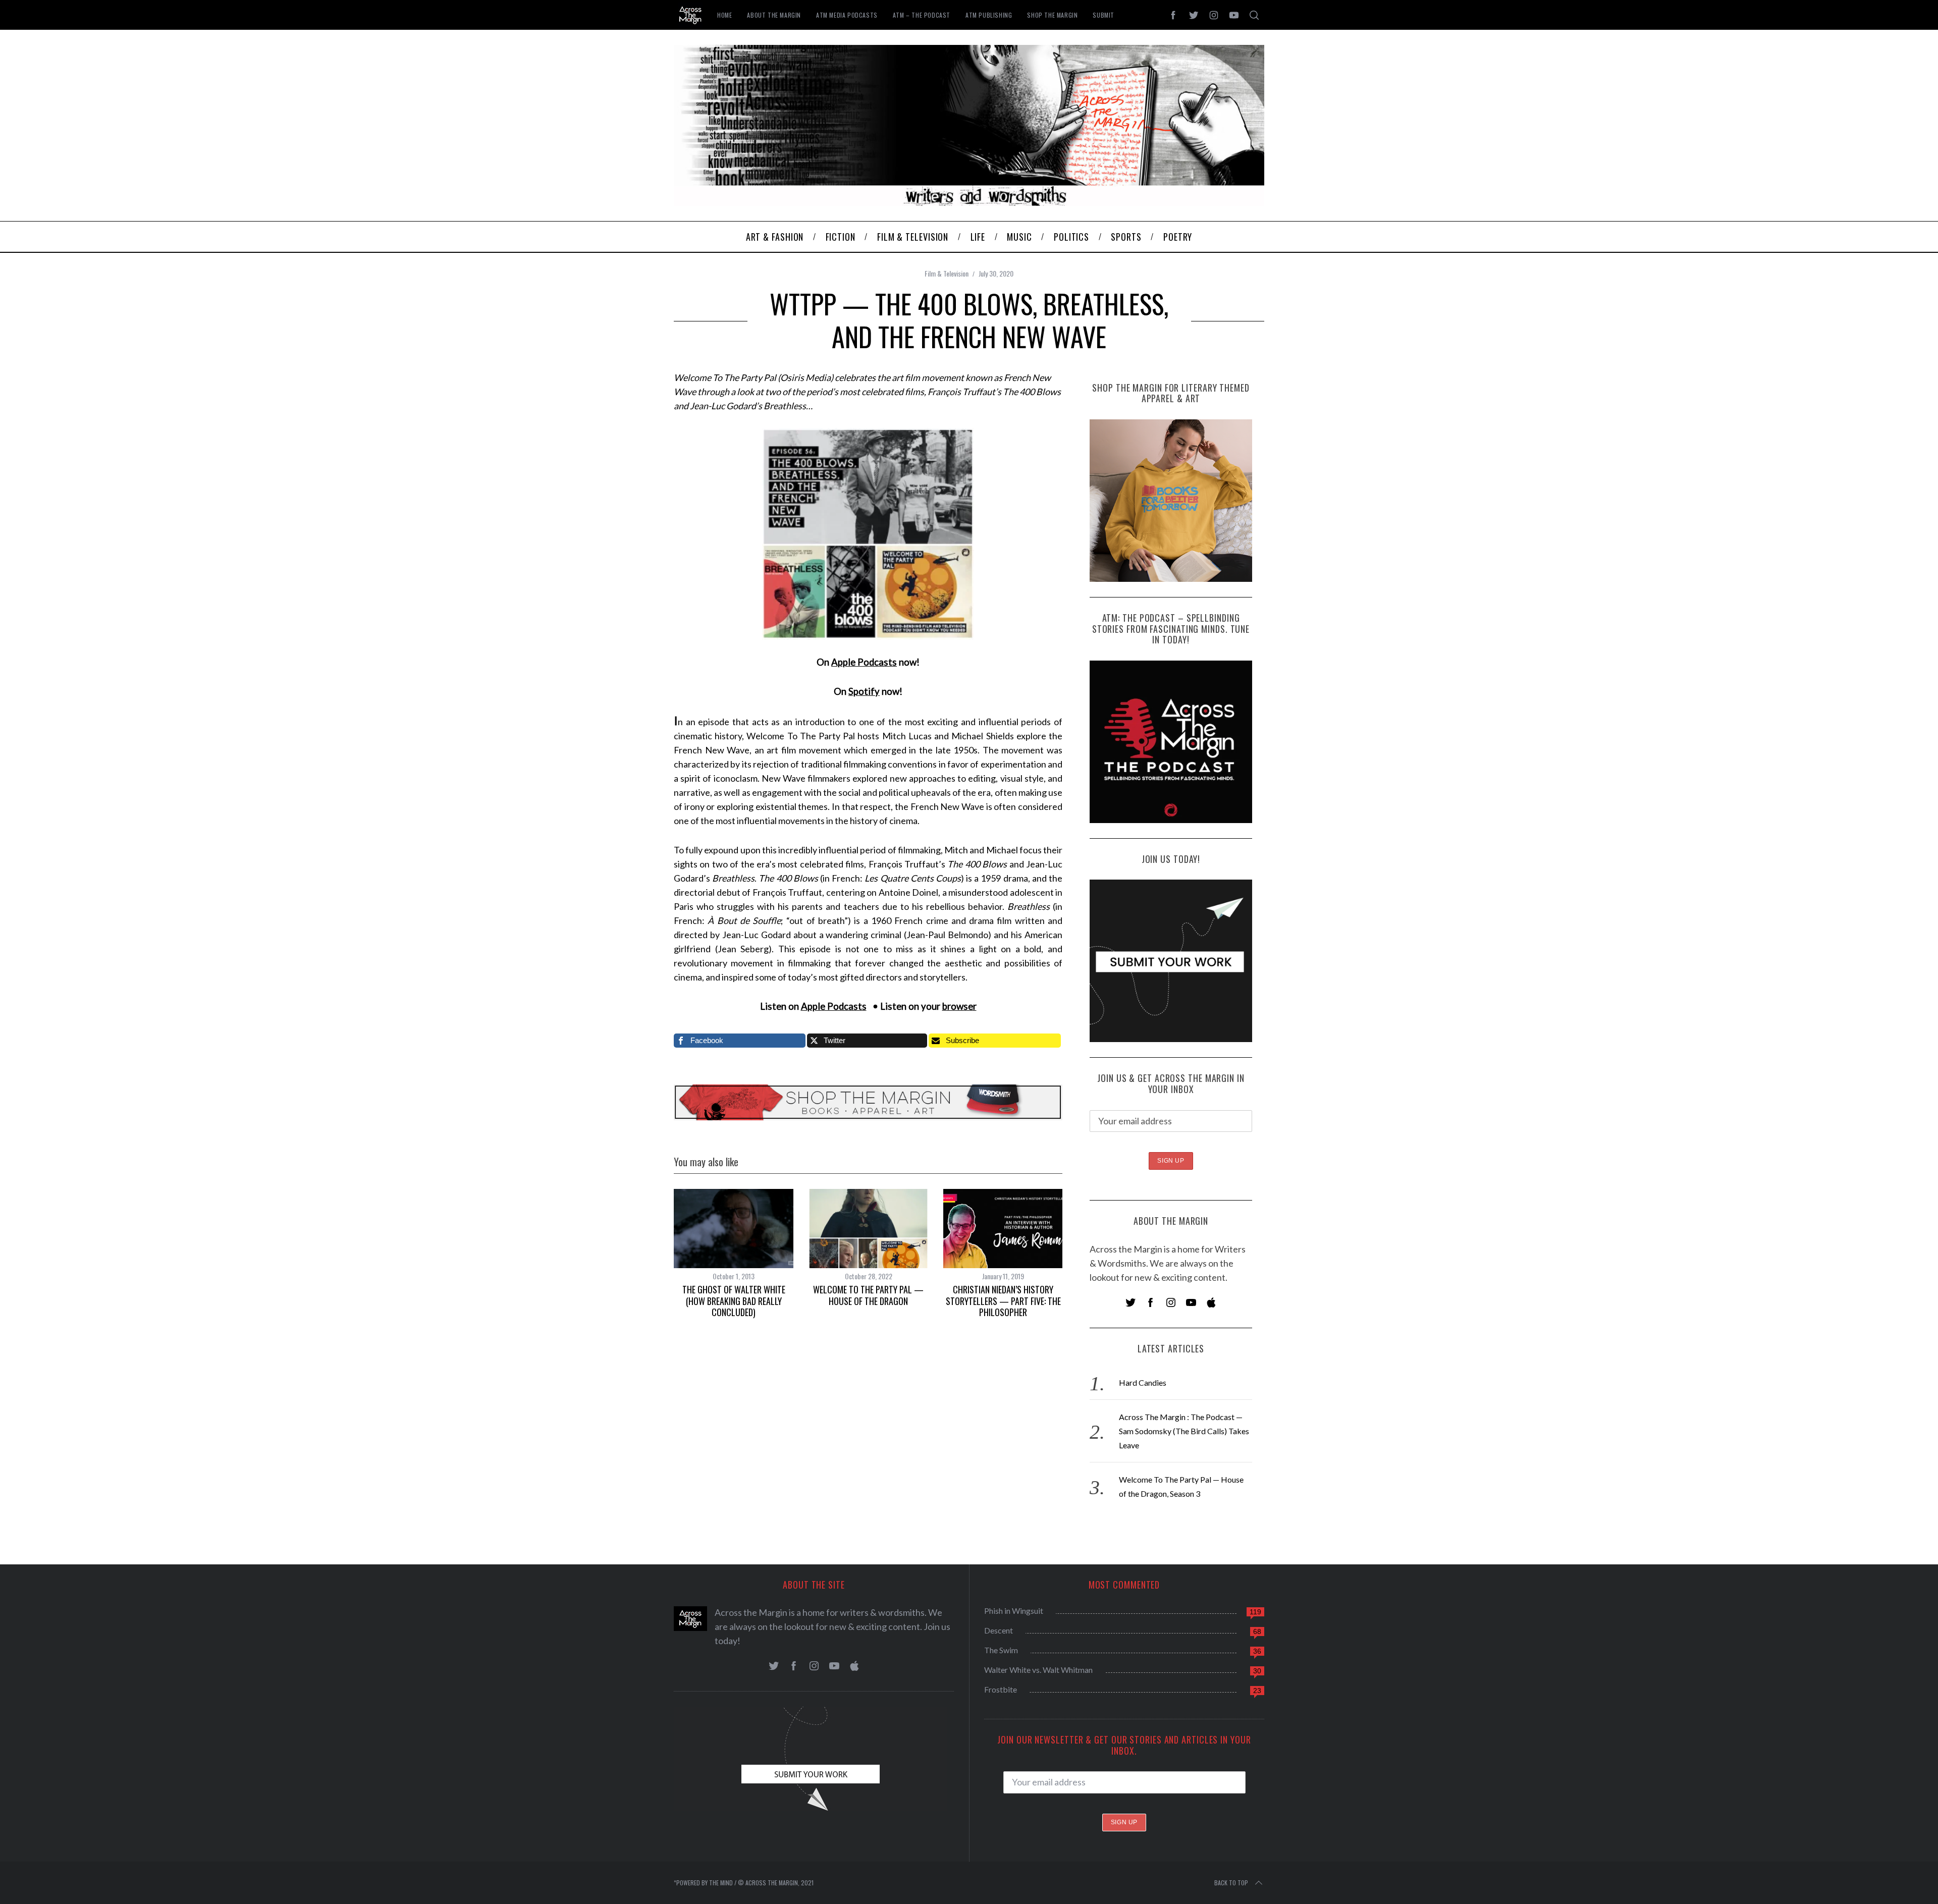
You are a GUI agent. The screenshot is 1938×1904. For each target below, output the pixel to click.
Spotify (864, 691)
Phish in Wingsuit (1014, 1611)
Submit (1103, 15)
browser (959, 1006)
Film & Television (947, 273)
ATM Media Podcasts (847, 15)
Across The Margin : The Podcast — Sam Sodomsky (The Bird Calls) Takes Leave (1184, 1431)
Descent (999, 1630)
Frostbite (1001, 1689)
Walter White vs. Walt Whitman (1038, 1670)
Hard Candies (1143, 1382)
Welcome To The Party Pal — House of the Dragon (868, 1295)
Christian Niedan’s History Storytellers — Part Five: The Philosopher (1003, 1301)
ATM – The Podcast (922, 15)
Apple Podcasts (864, 662)
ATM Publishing (989, 15)
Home (724, 15)
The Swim (1001, 1650)
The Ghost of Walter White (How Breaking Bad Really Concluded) (734, 1301)
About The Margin (774, 15)
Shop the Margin (1052, 15)
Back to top (1231, 1883)
